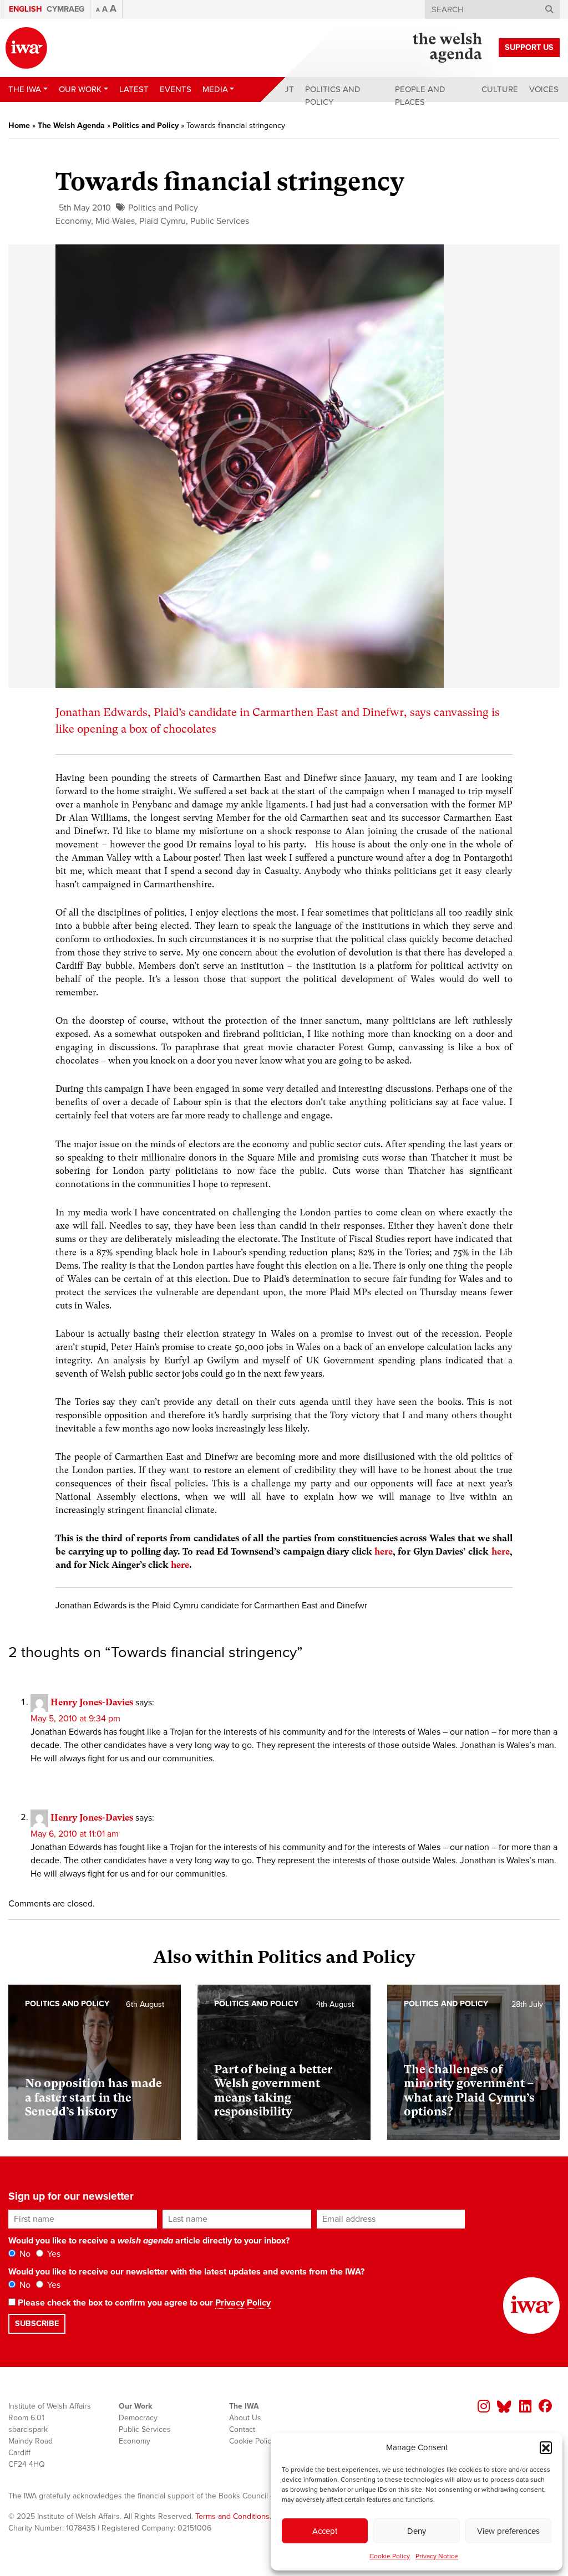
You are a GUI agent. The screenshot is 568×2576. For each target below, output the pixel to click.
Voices (544, 89)
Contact (242, 2429)
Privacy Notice (437, 2556)
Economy (73, 221)
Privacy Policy (243, 2303)
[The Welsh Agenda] (447, 48)
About (280, 89)
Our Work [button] (80, 89)
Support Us (529, 47)
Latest (134, 89)
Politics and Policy (333, 96)
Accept (325, 2531)
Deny (417, 2531)
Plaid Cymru (163, 221)
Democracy (138, 2418)
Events (176, 89)
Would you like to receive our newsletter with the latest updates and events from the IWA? (186, 2272)
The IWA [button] (25, 89)
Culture (500, 89)
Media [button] (215, 89)
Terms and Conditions (232, 2516)
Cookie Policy (390, 2556)
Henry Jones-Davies (92, 1702)
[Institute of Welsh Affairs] (26, 48)
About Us (245, 2418)
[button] (546, 2447)
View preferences (508, 2531)
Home (19, 126)
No (24, 2254)
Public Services (220, 221)
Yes (53, 2254)
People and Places (420, 96)
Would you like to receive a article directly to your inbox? (149, 2241)
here (384, 1552)
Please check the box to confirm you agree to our (143, 2303)
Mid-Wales (115, 221)
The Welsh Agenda (71, 126)
